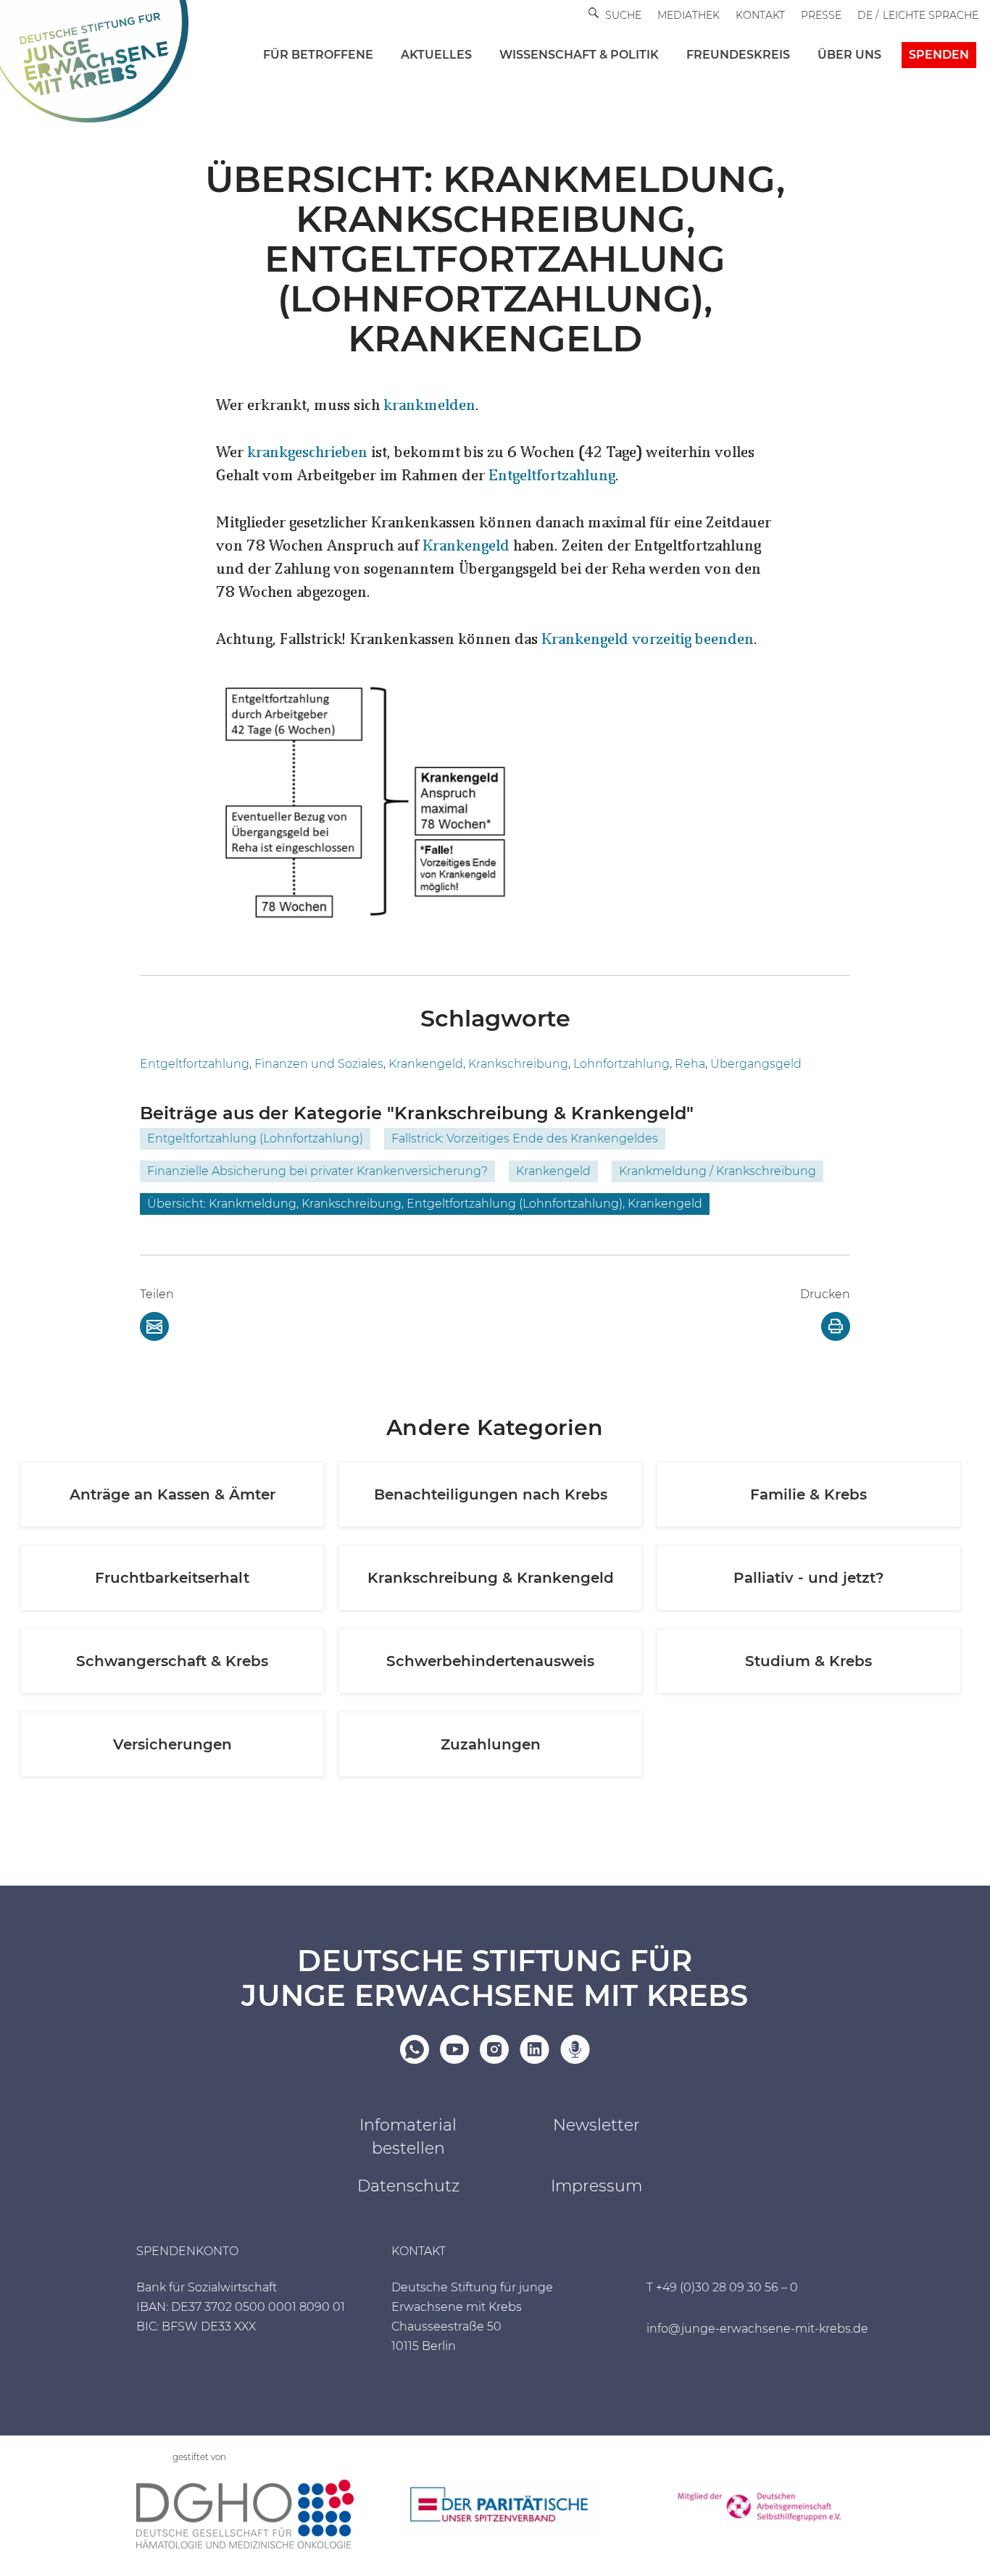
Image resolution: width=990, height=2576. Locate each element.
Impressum (596, 2186)
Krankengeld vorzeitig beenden (648, 640)
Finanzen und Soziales (319, 1064)
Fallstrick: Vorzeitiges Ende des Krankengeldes (525, 1138)
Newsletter (596, 2125)
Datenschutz (408, 2186)
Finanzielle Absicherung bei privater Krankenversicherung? (317, 1171)
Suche (623, 15)
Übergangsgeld (756, 1064)
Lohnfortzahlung (621, 1064)
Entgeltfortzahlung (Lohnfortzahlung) (255, 1138)
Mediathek (689, 15)
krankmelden (429, 406)
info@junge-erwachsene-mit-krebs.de (757, 2329)
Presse (821, 15)
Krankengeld (466, 547)
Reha (690, 1064)
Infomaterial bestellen (408, 2137)
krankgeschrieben (307, 453)
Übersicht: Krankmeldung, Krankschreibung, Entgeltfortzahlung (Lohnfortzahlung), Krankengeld (425, 1204)
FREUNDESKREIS (738, 55)
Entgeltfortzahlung (552, 477)
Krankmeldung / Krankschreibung (717, 1171)
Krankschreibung (518, 1064)
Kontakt (760, 15)
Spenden (939, 55)
